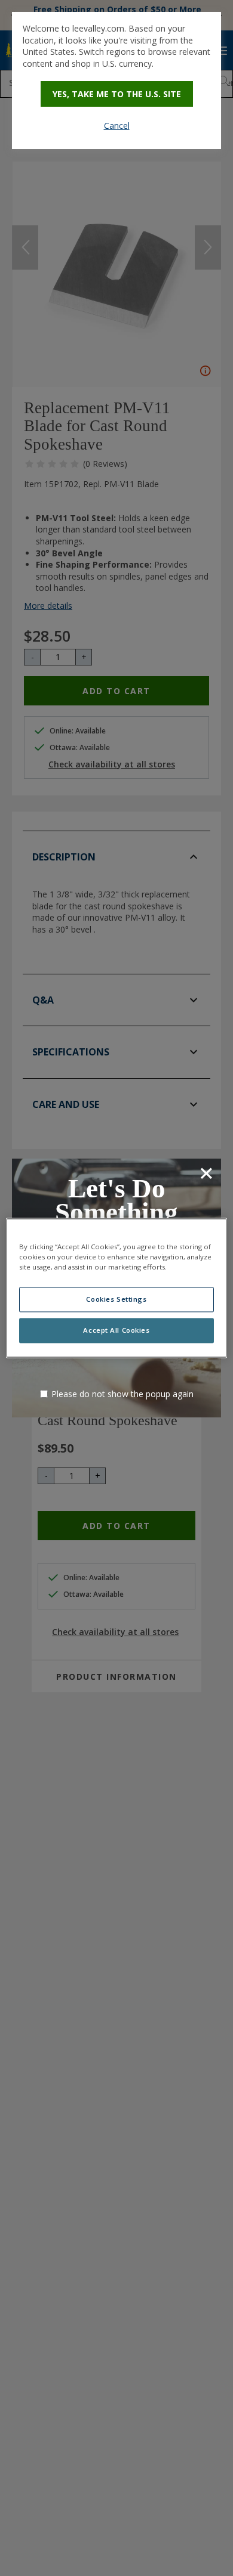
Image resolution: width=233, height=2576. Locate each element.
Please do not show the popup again (122, 1394)
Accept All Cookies (116, 1331)
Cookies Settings (116, 1300)
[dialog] (116, 80)
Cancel (117, 126)
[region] (117, 1288)
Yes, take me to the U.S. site (117, 94)
